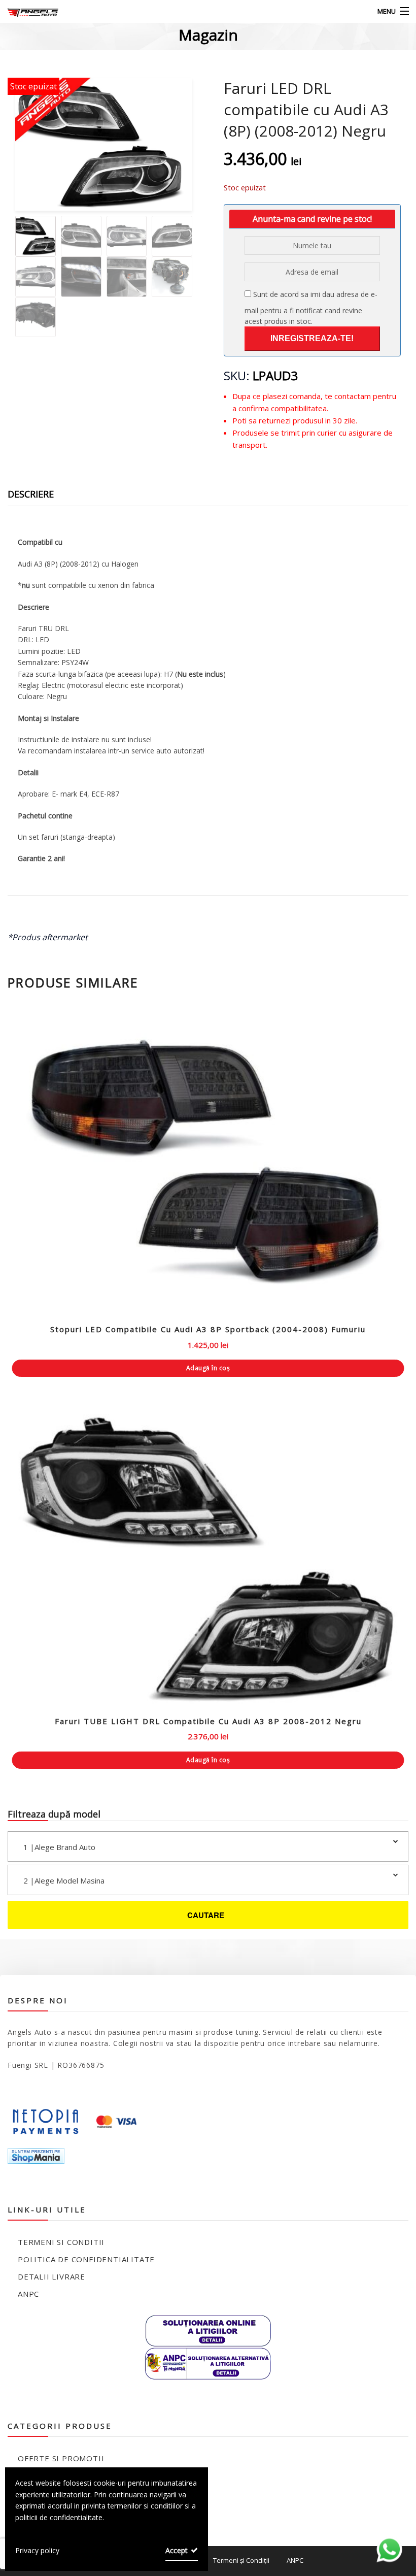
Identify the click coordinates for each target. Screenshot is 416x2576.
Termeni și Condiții (241, 2560)
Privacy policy (37, 2550)
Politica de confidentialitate (86, 2259)
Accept (177, 2550)
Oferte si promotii (61, 2458)
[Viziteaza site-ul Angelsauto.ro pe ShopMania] (36, 2155)
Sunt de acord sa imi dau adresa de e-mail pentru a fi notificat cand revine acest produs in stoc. (311, 308)
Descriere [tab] (31, 494)
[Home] (27, 11)
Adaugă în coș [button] (208, 1368)
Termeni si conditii (61, 2242)
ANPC (28, 2294)
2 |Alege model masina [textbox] (64, 1880)
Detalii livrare (51, 2276)
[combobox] (208, 1846)
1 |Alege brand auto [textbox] (59, 1847)
